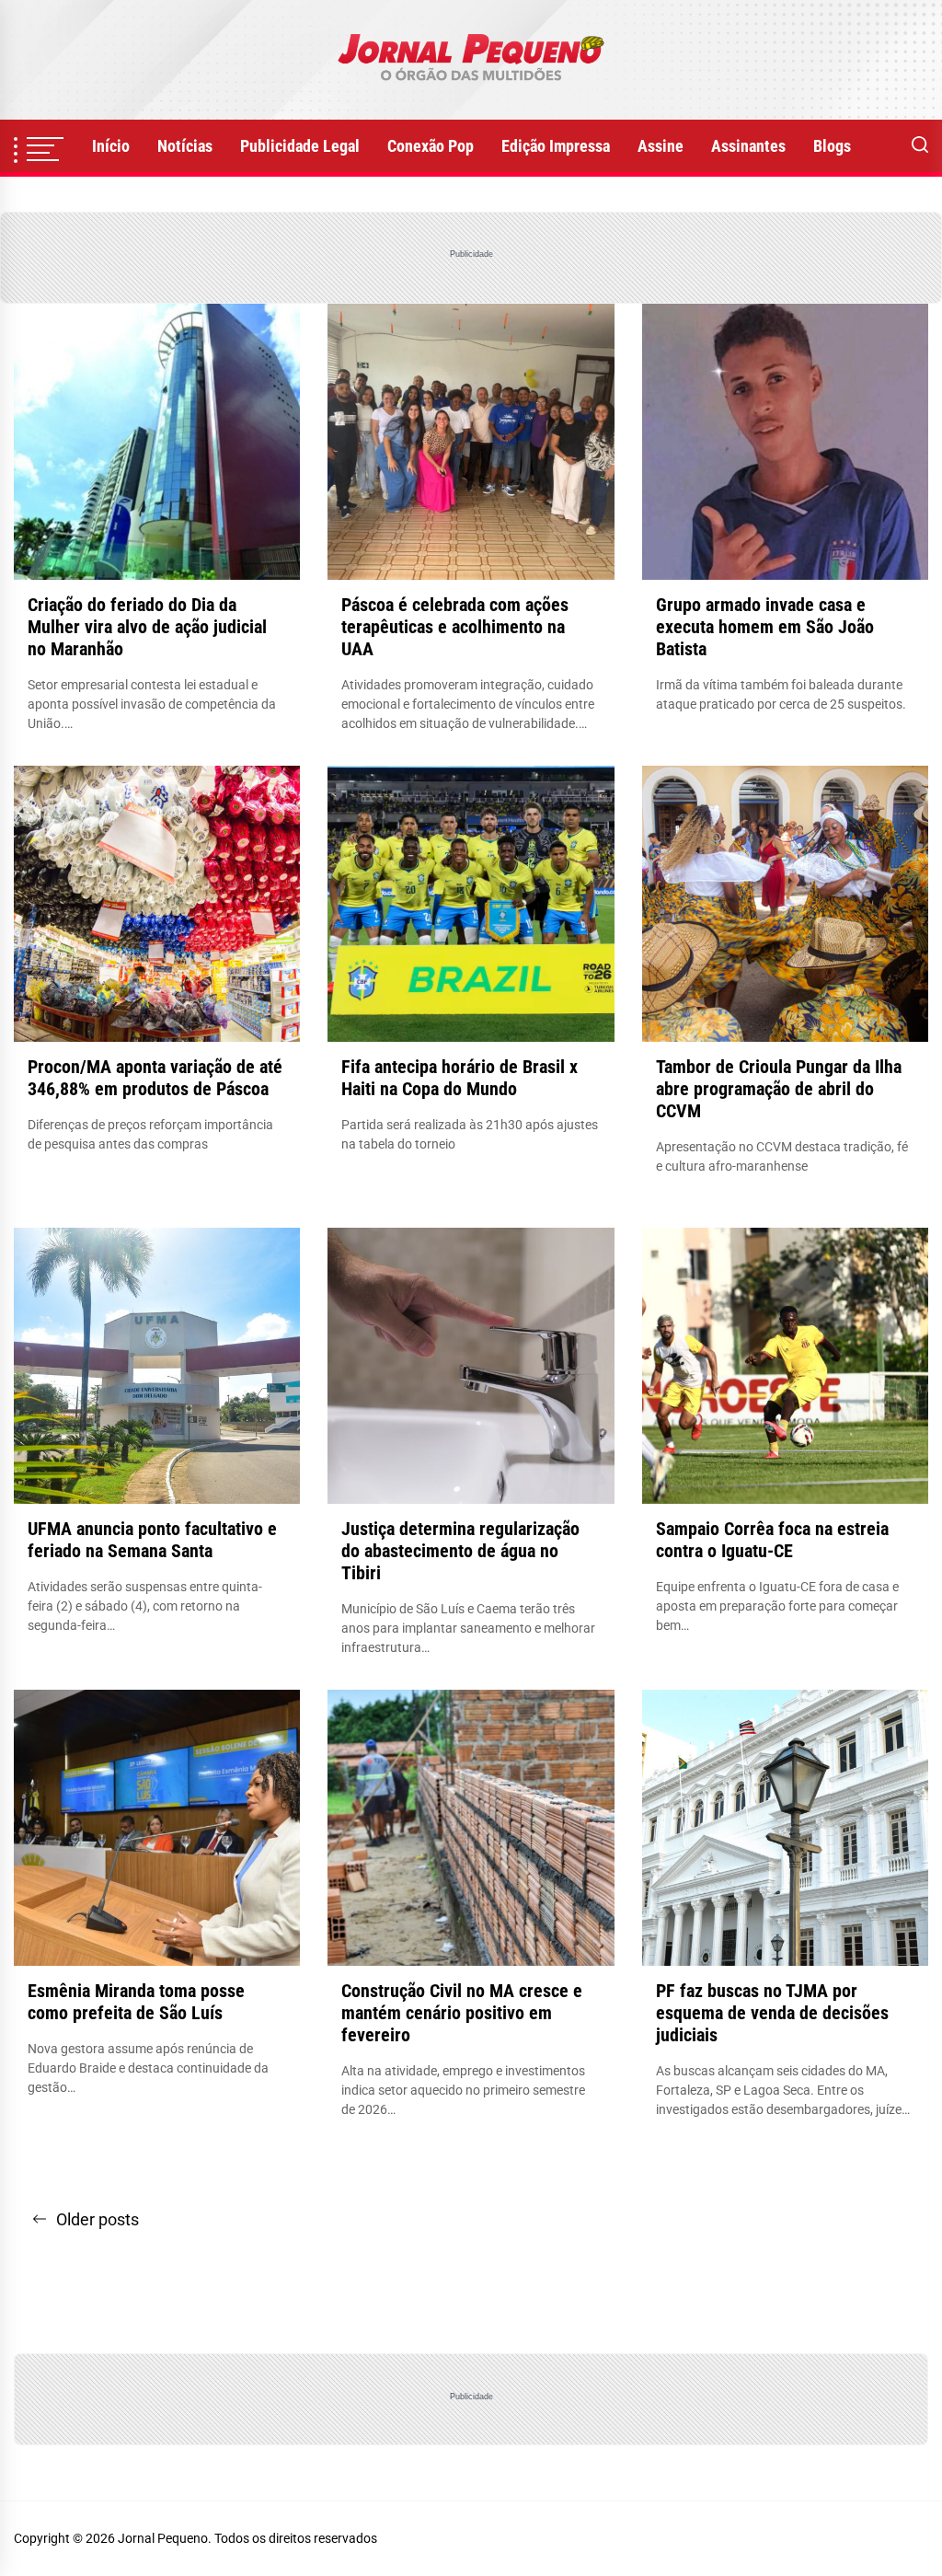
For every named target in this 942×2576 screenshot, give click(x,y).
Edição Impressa (556, 146)
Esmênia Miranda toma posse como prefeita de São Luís (136, 2002)
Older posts (98, 2219)
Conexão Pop (431, 146)
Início (111, 146)
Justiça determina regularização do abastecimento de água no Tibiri (460, 1551)
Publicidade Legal (300, 146)
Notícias (185, 146)
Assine (661, 146)
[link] (471, 60)
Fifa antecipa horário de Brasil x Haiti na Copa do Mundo (460, 1078)
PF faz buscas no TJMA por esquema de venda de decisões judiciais (772, 2013)
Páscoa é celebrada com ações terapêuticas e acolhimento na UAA (455, 627)
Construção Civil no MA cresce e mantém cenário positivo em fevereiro (462, 2013)
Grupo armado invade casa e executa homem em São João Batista (765, 627)
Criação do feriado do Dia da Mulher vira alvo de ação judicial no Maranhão (147, 627)
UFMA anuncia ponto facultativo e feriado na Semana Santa (152, 1540)
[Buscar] (920, 146)
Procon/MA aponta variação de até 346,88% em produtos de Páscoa (155, 1078)
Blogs (832, 146)
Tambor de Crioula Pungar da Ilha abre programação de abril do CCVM (779, 1089)
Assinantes (748, 146)
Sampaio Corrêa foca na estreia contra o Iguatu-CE (772, 1540)
